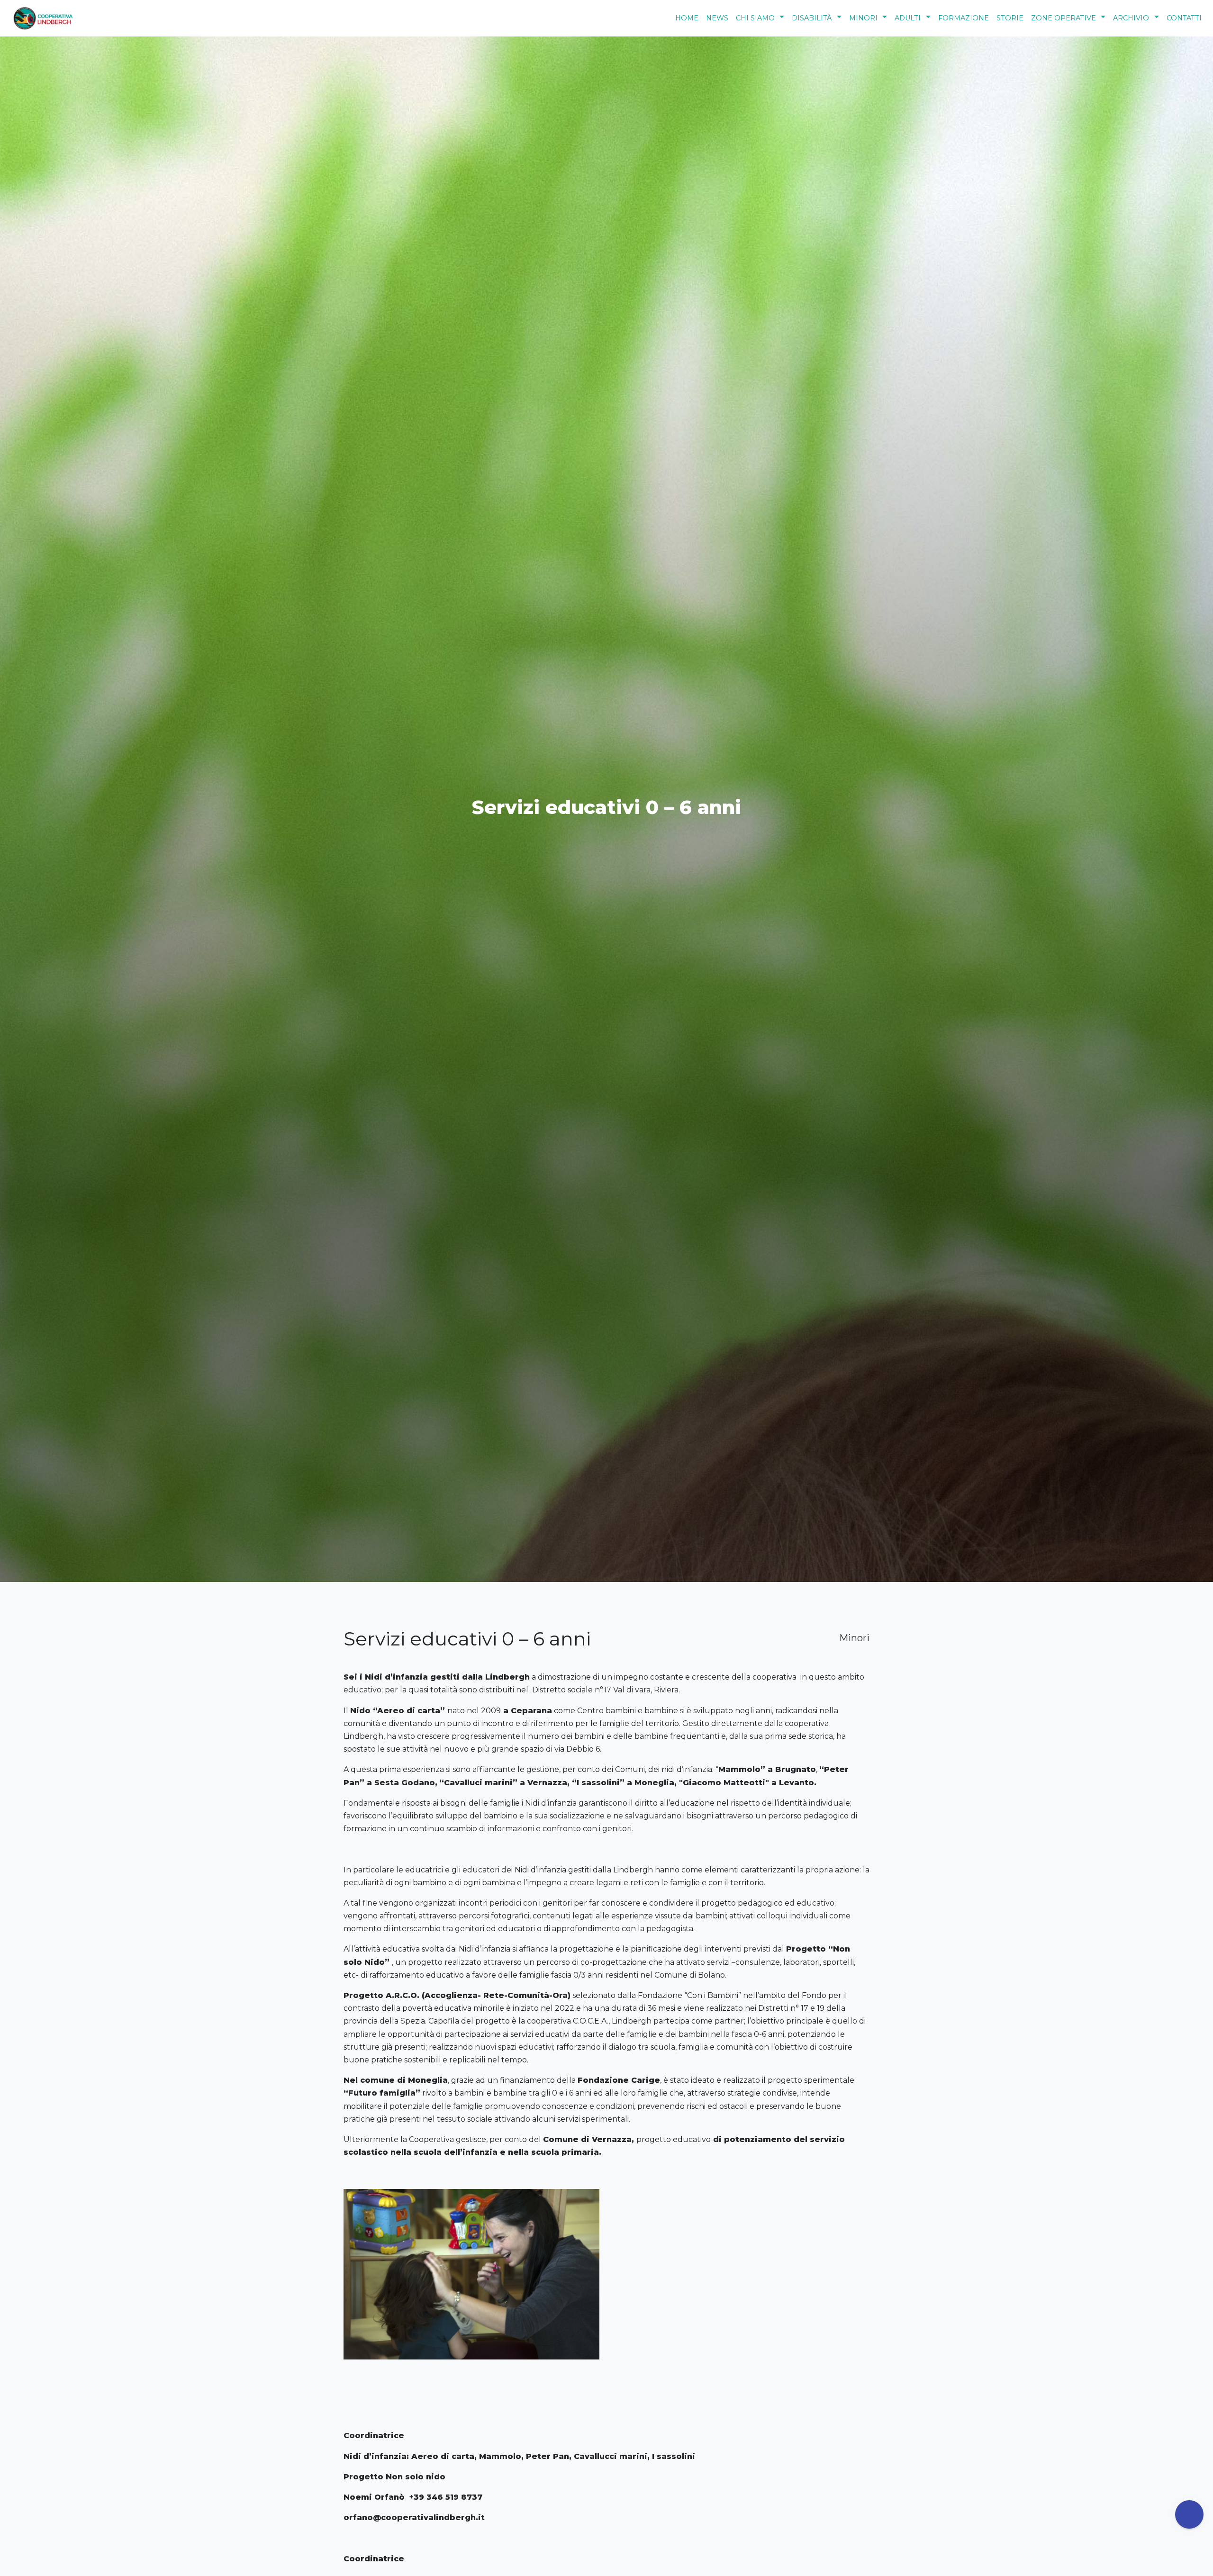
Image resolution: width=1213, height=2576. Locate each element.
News (717, 18)
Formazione (964, 18)
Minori (863, 18)
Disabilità (812, 18)
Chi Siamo (755, 18)
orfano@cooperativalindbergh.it (414, 2517)
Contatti (1184, 18)
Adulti (908, 18)
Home (687, 18)
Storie (1010, 18)
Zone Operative (1064, 18)
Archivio (1131, 18)
